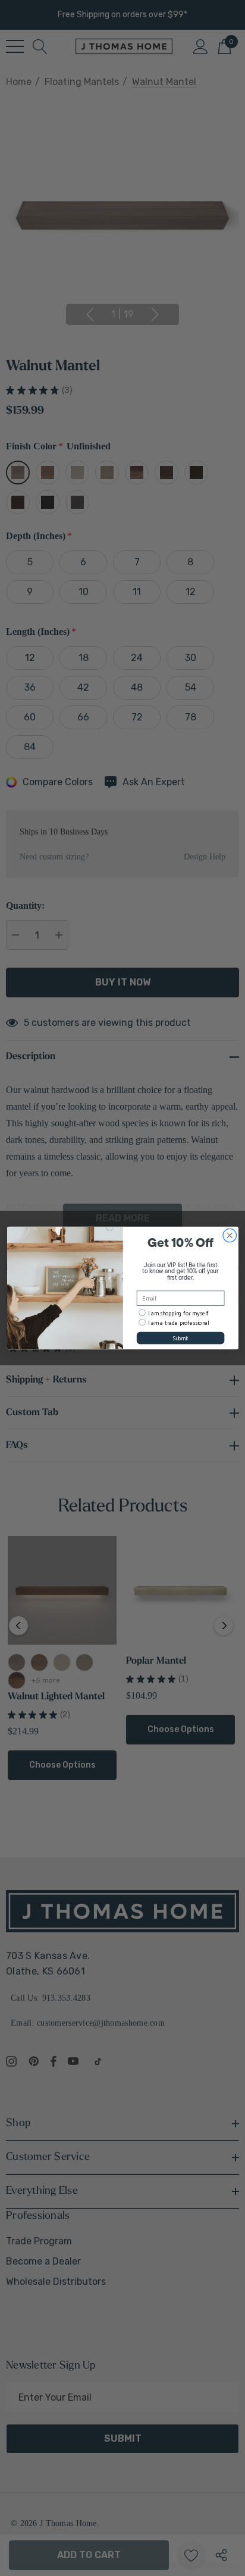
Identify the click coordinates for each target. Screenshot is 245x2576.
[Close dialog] (230, 1235)
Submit (180, 1338)
